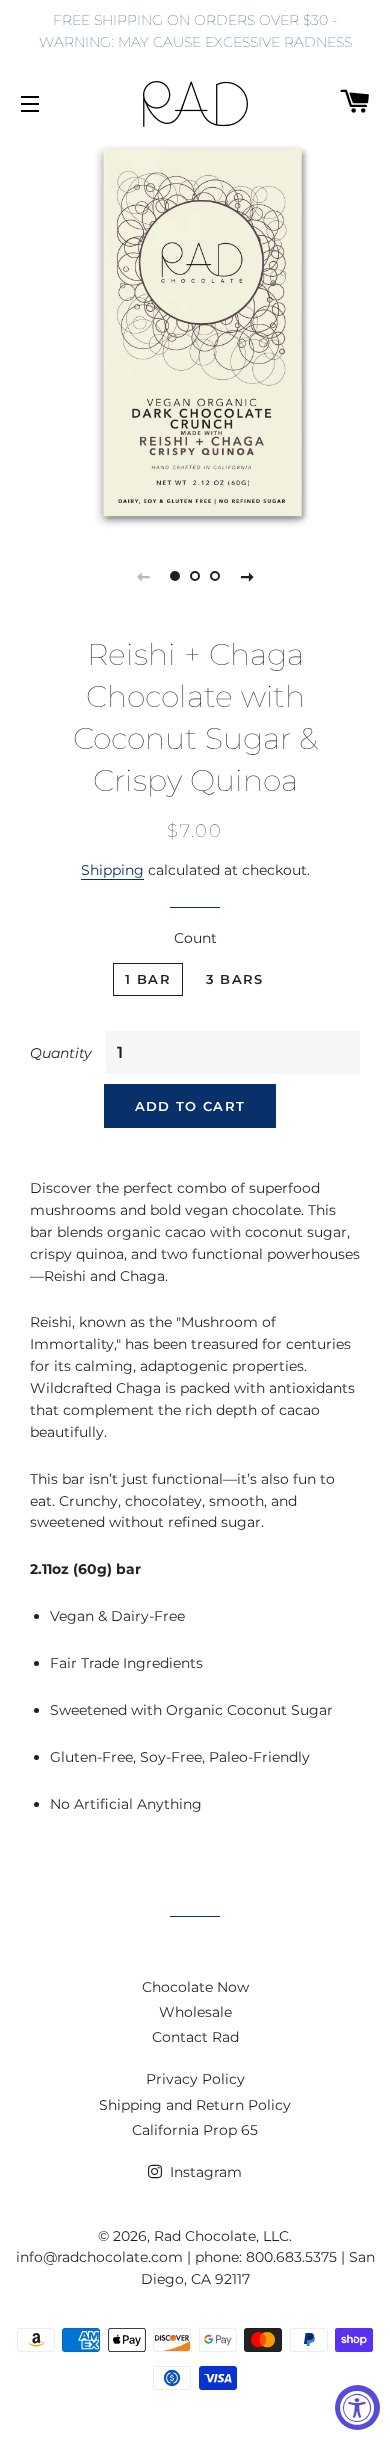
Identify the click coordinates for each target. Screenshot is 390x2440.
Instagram (204, 2172)
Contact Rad (195, 2037)
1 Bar (148, 979)
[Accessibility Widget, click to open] (357, 2407)
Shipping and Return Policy (195, 2105)
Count (195, 938)
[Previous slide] (143, 576)
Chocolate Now (195, 1987)
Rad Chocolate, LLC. (223, 2236)
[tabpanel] (195, 334)
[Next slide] (247, 576)
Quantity (61, 1053)
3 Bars (235, 979)
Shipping (112, 870)
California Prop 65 (195, 2130)
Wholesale (195, 2012)
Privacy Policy (195, 2079)
